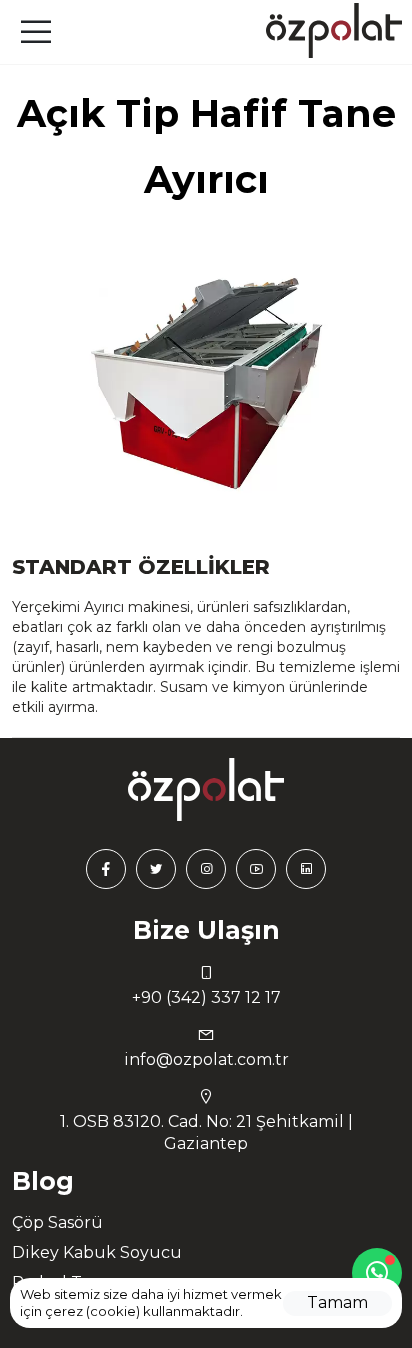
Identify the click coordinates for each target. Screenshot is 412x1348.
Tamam (337, 1302)
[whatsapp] (377, 1273)
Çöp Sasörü (57, 1222)
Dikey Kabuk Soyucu (97, 1252)
